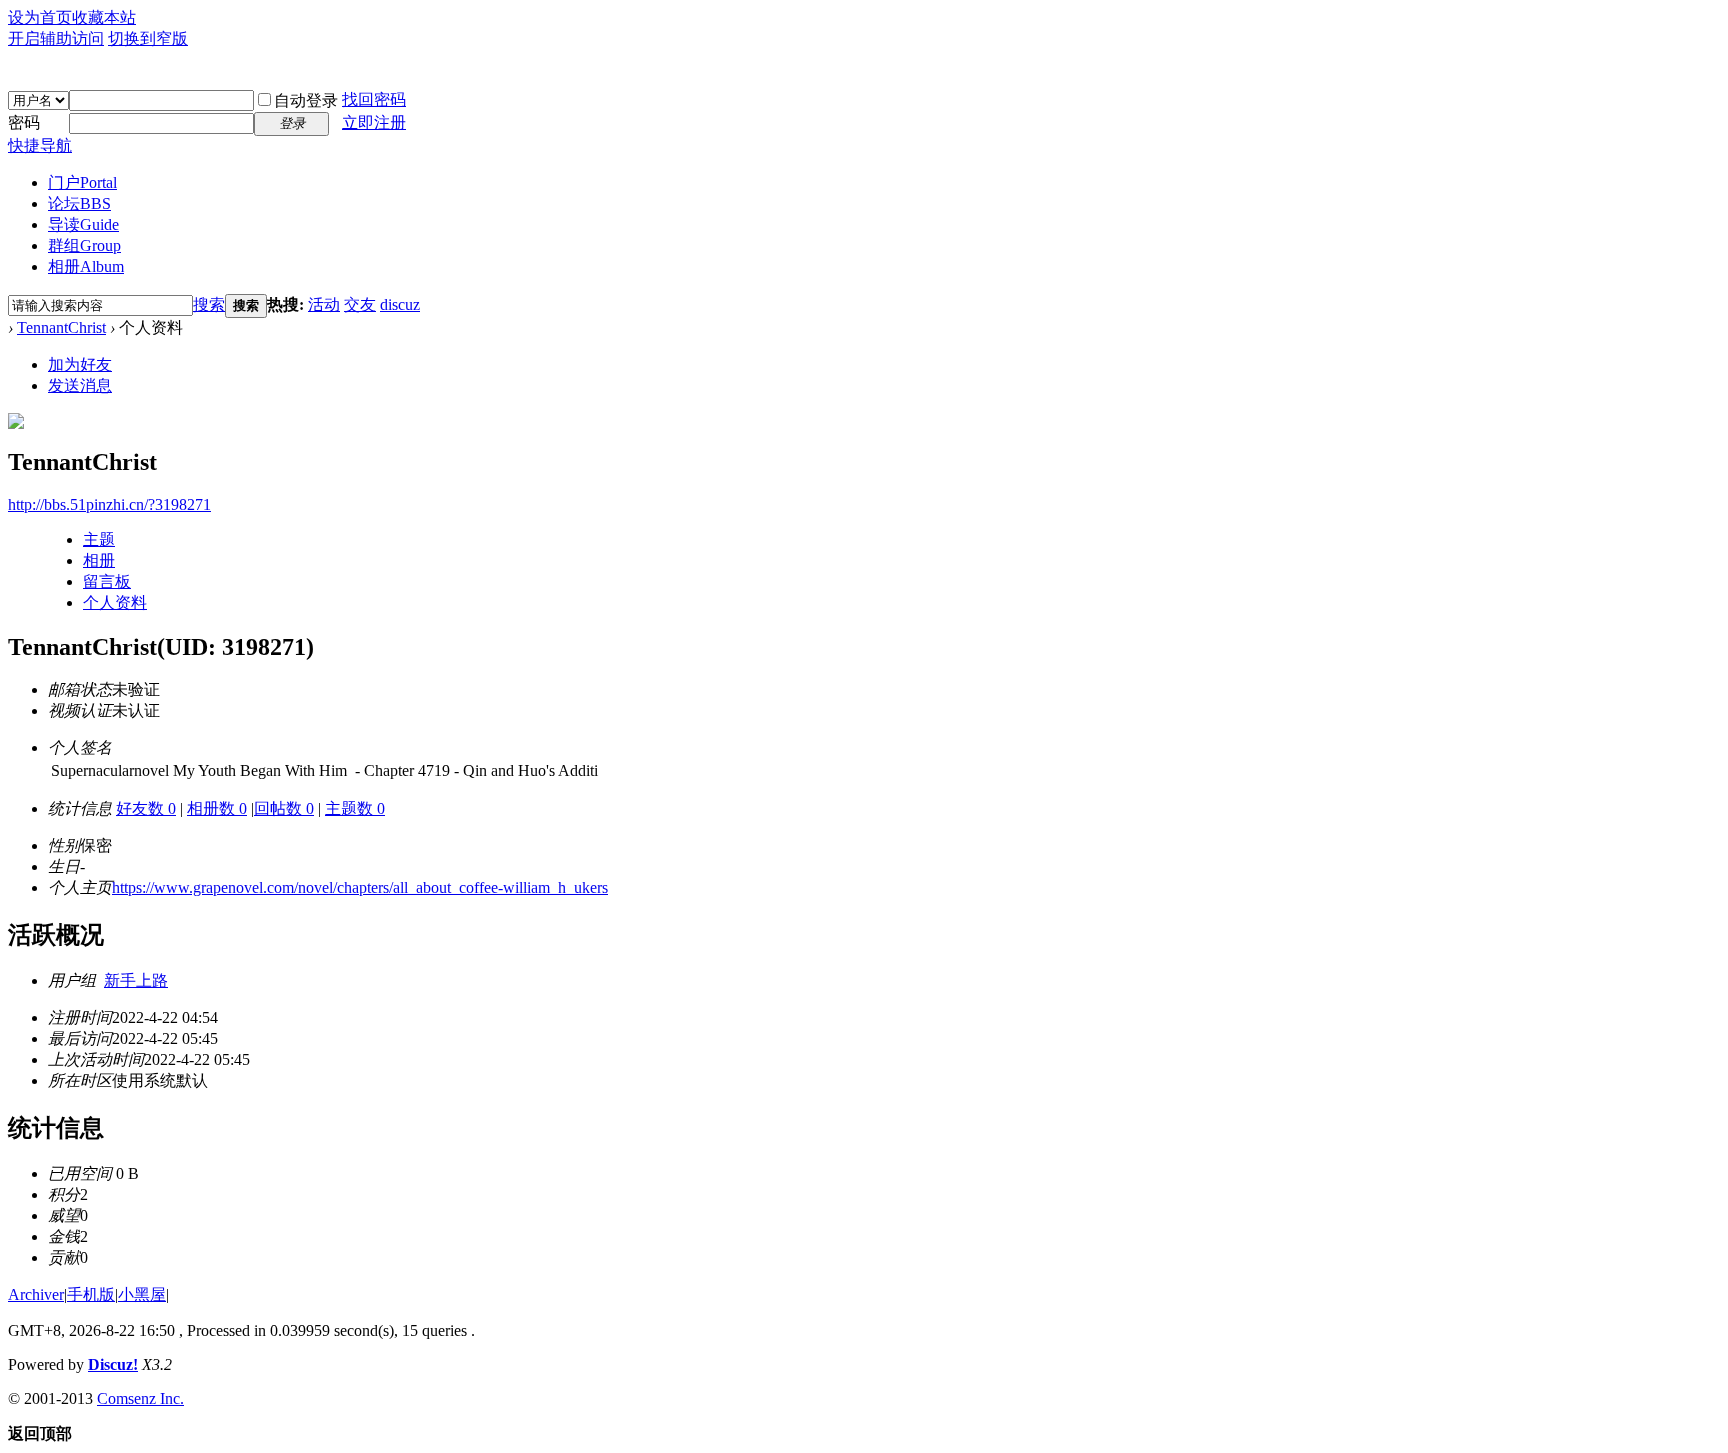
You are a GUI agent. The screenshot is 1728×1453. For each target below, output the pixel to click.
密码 (24, 122)
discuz (400, 304)
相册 (86, 266)
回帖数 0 (284, 808)
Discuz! (113, 1364)
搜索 (209, 304)
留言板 (107, 581)
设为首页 (40, 17)
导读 (83, 224)
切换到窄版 (148, 38)
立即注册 (374, 122)
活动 (324, 304)
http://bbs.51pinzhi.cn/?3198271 (109, 504)
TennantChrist (61, 327)
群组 (84, 245)
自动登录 (306, 100)
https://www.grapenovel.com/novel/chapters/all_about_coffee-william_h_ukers (360, 887)
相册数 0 (217, 808)
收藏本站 (104, 17)
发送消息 (80, 385)
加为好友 (80, 364)
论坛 (79, 203)
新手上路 (136, 980)
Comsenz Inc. (140, 1398)
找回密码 (374, 99)
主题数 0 (355, 808)
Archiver (36, 1294)
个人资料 (115, 602)
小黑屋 (142, 1294)
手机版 (91, 1294)
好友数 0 (146, 808)
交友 (360, 304)
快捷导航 (40, 145)
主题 (99, 539)
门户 (82, 182)
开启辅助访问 (56, 38)
